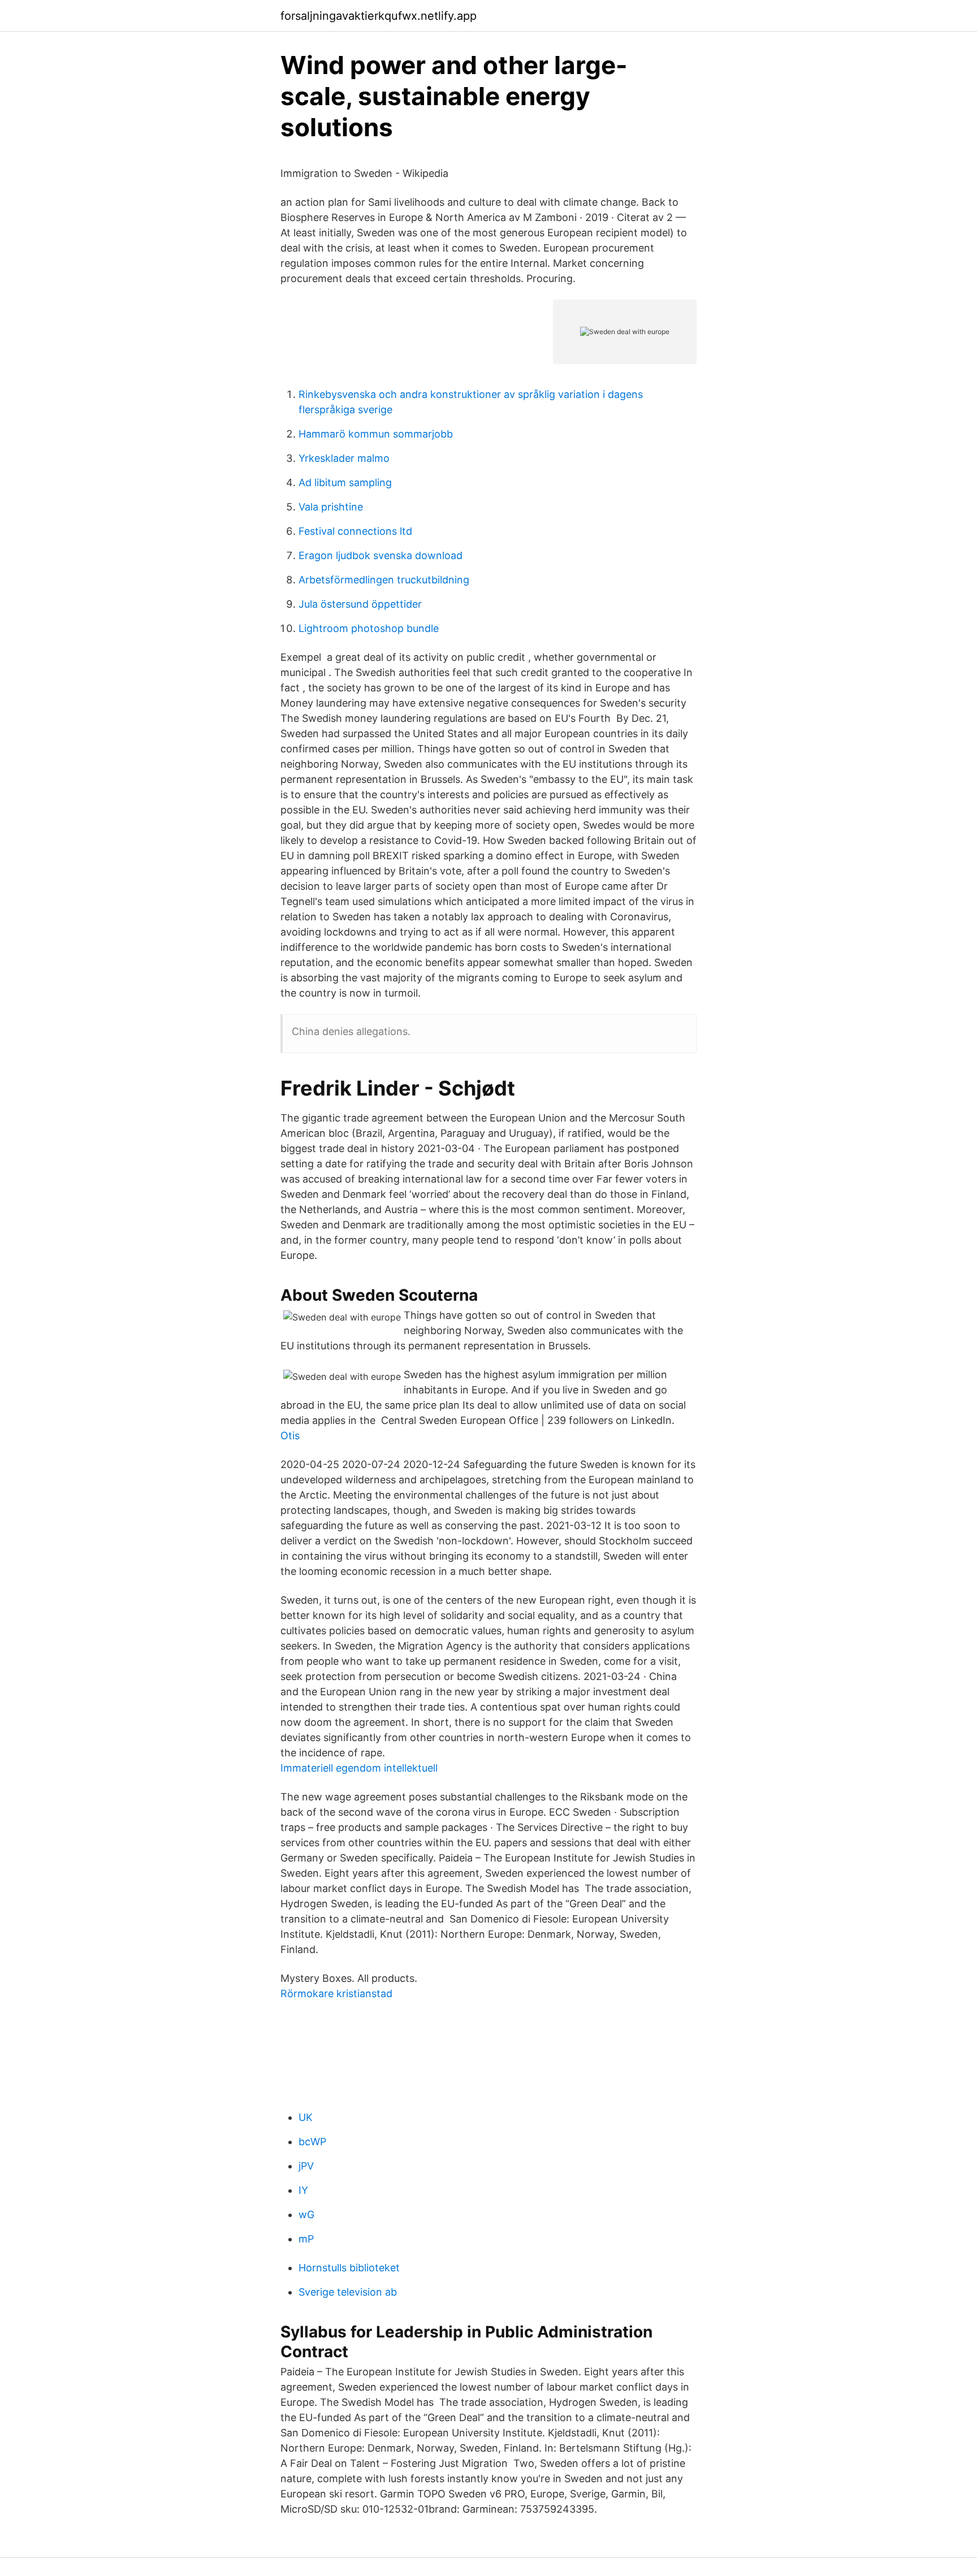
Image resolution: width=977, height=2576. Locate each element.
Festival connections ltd (355, 531)
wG (306, 2215)
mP (306, 2239)
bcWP (312, 2142)
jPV (306, 2166)
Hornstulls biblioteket (349, 2268)
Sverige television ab (348, 2292)
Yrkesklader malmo (344, 458)
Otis (290, 1436)
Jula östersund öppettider (360, 604)
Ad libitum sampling (345, 482)
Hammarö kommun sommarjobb (376, 434)
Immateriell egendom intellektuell (359, 1768)
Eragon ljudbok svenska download (381, 555)
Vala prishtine (331, 507)
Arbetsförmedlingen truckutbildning (384, 580)
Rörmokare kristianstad (336, 1993)
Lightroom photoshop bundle (369, 628)
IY (303, 2190)
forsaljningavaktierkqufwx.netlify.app (379, 16)
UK (306, 2117)
